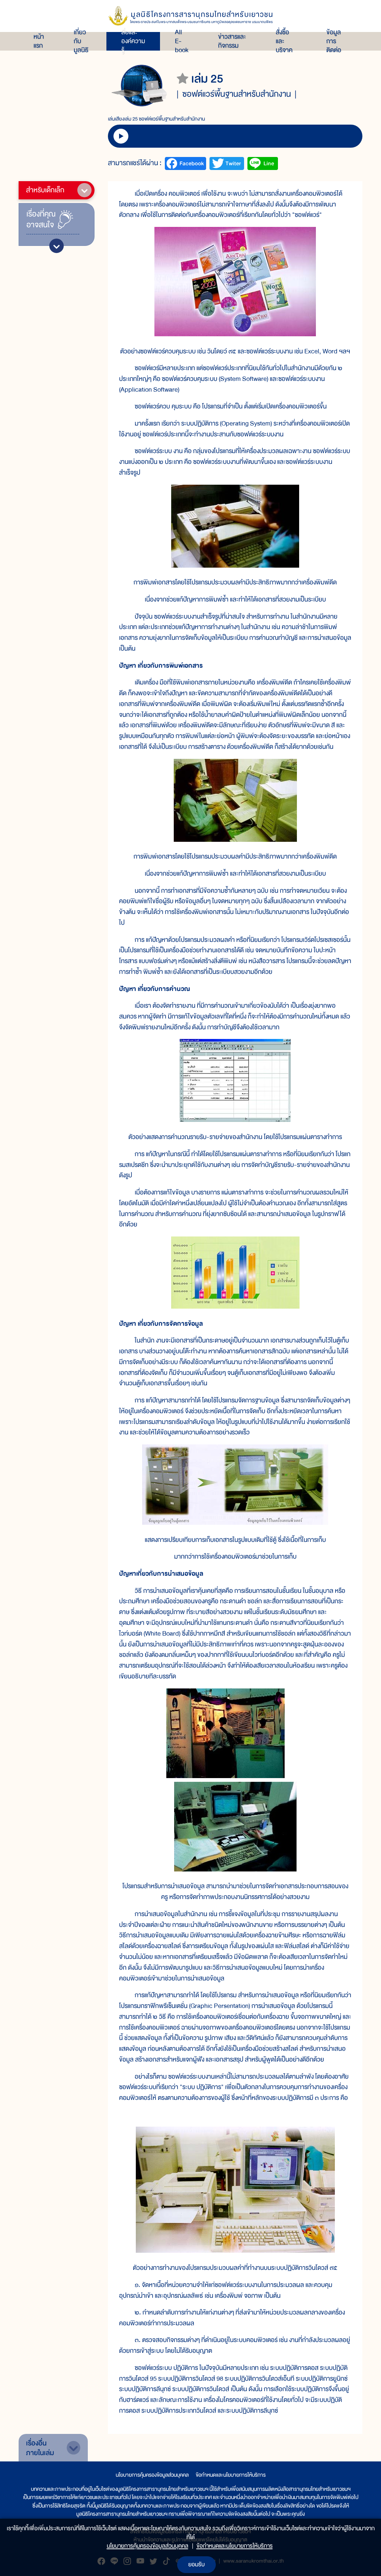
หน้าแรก (39, 41)
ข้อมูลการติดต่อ (334, 41)
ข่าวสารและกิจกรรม (232, 41)
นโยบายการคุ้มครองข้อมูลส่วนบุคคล (152, 2475)
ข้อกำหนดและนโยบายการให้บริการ (231, 2475)
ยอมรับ (196, 2564)
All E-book (182, 41)
